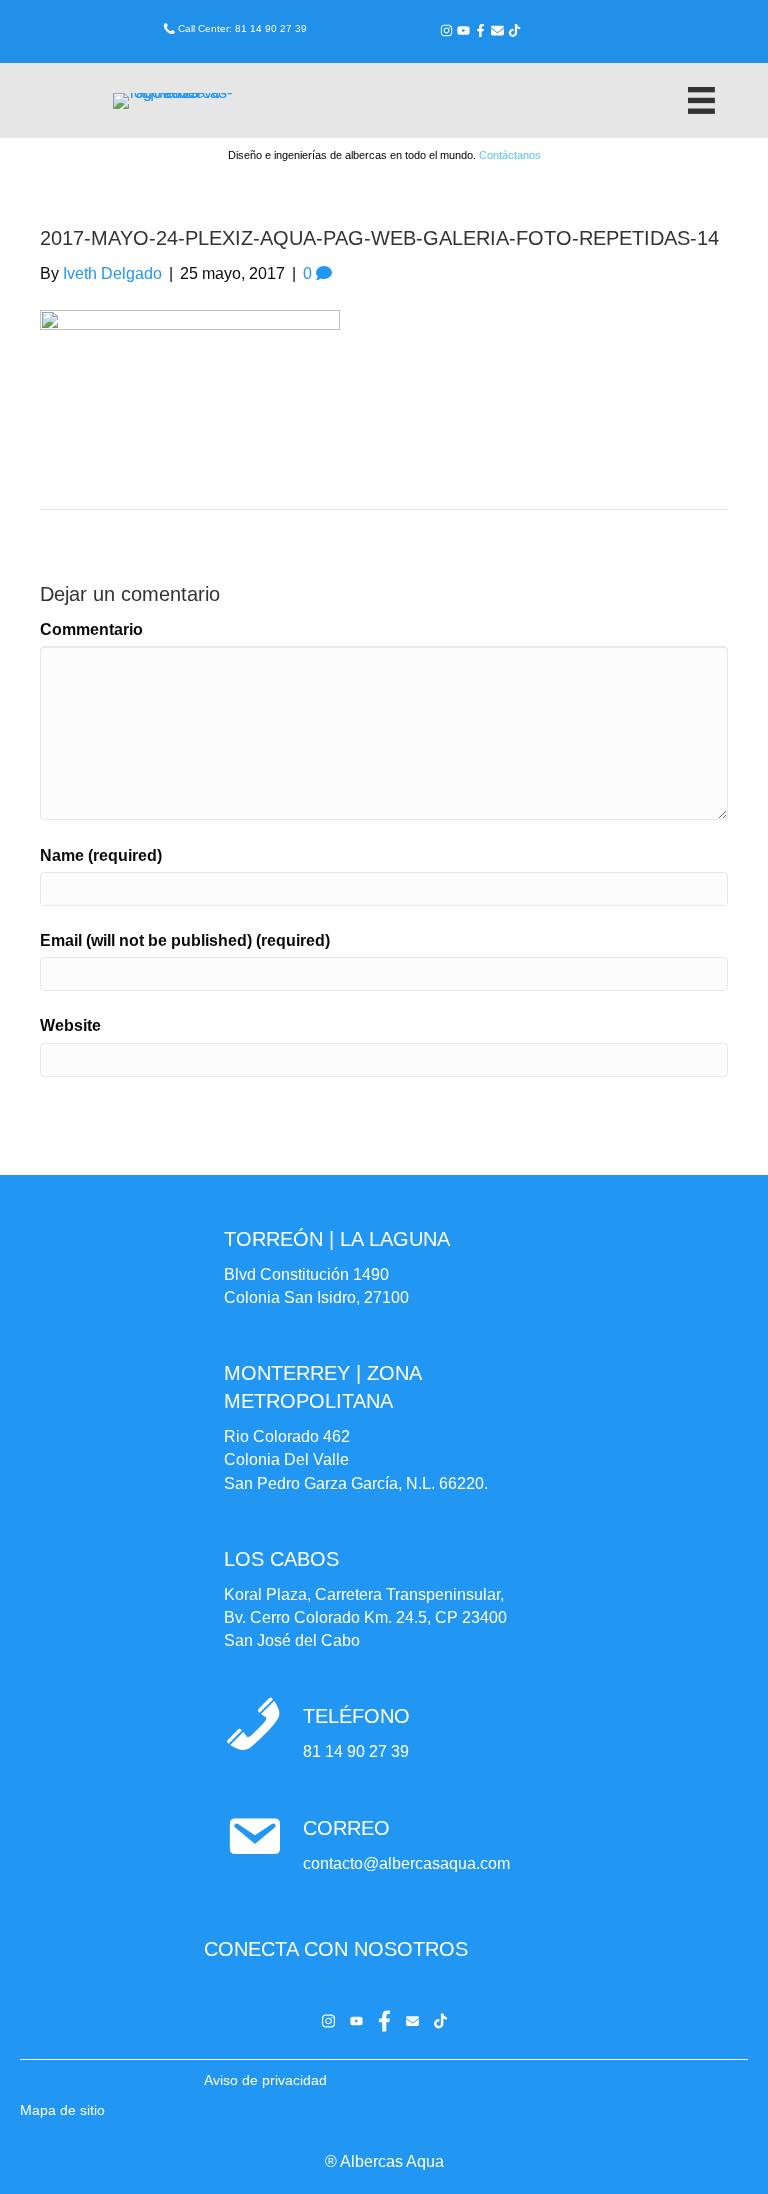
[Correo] (497, 30)
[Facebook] (480, 30)
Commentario (91, 629)
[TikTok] (514, 30)
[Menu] (701, 100)
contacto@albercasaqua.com (406, 1863)
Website (70, 1025)
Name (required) (101, 855)
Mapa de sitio (62, 2110)
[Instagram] (446, 30)
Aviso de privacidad (265, 2080)
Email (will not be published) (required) (185, 940)
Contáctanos (510, 155)
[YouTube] (463, 30)
